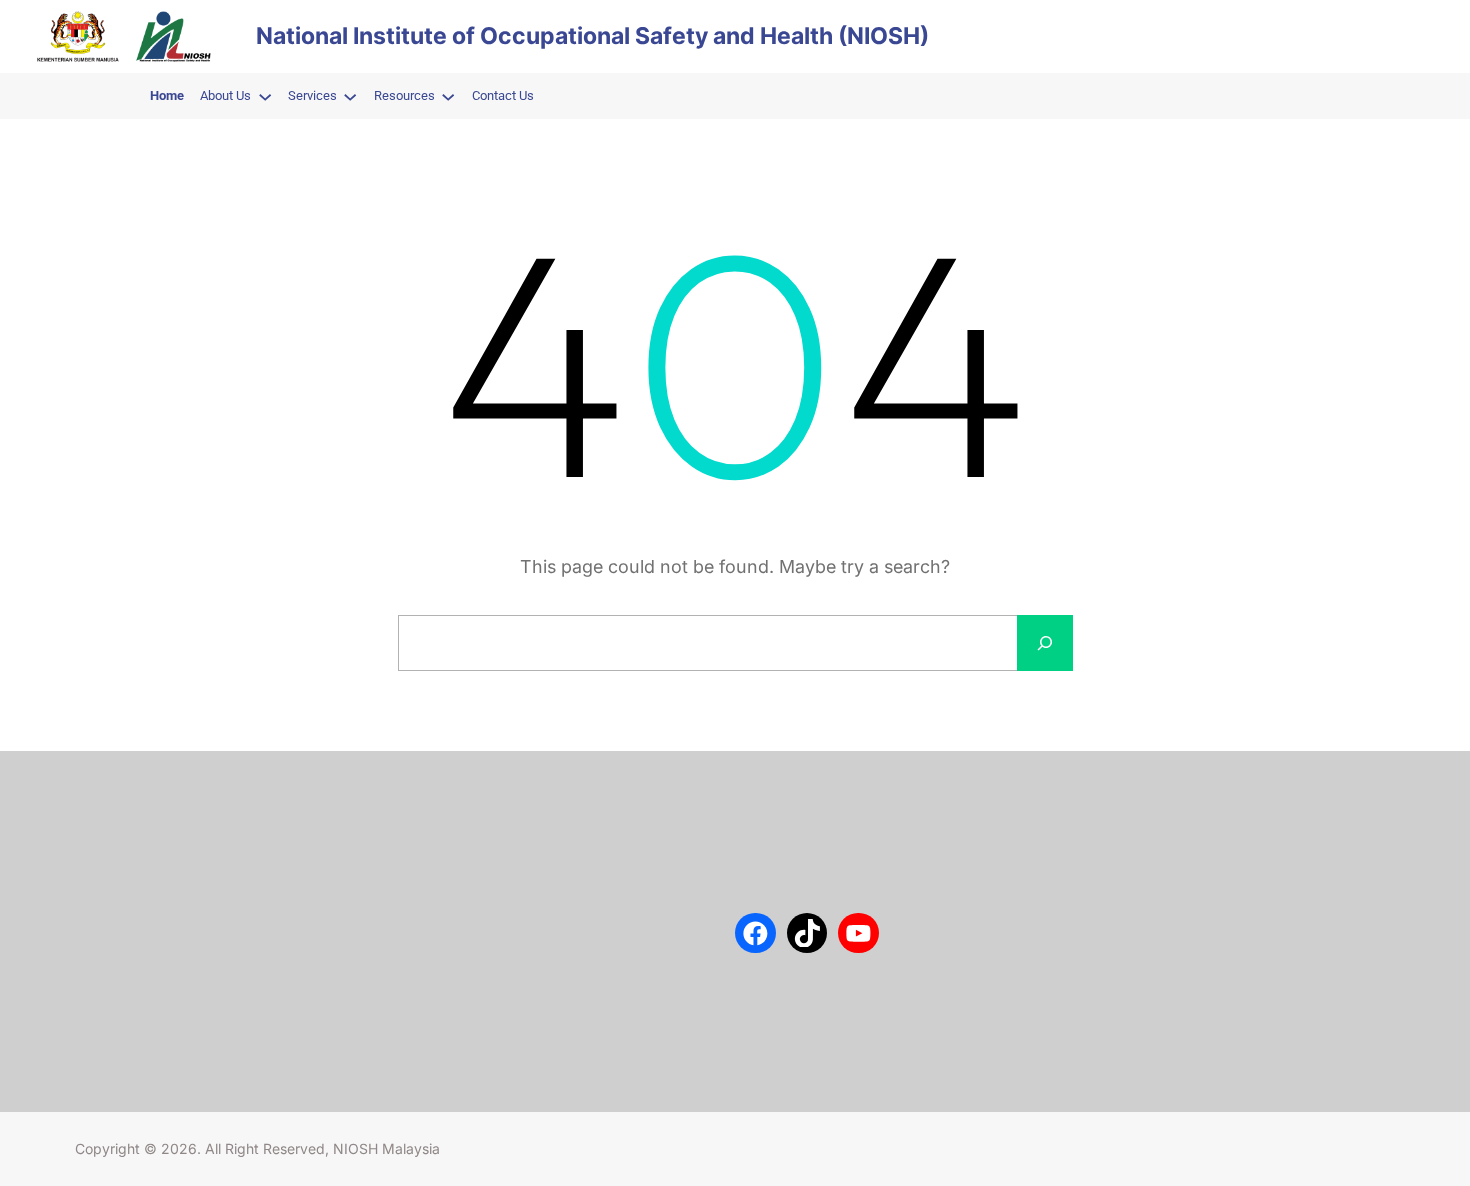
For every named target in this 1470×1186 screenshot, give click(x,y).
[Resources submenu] (448, 96)
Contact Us (109, 851)
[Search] (1045, 643)
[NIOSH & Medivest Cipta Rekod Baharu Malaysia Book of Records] (442, 1010)
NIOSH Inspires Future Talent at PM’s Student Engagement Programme (592, 873)
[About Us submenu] (265, 96)
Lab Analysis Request (141, 910)
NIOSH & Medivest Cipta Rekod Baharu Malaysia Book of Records (590, 1009)
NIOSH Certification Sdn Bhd (163, 940)
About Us (104, 821)
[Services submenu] (350, 96)
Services (101, 881)
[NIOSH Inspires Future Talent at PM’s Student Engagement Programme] (442, 874)
